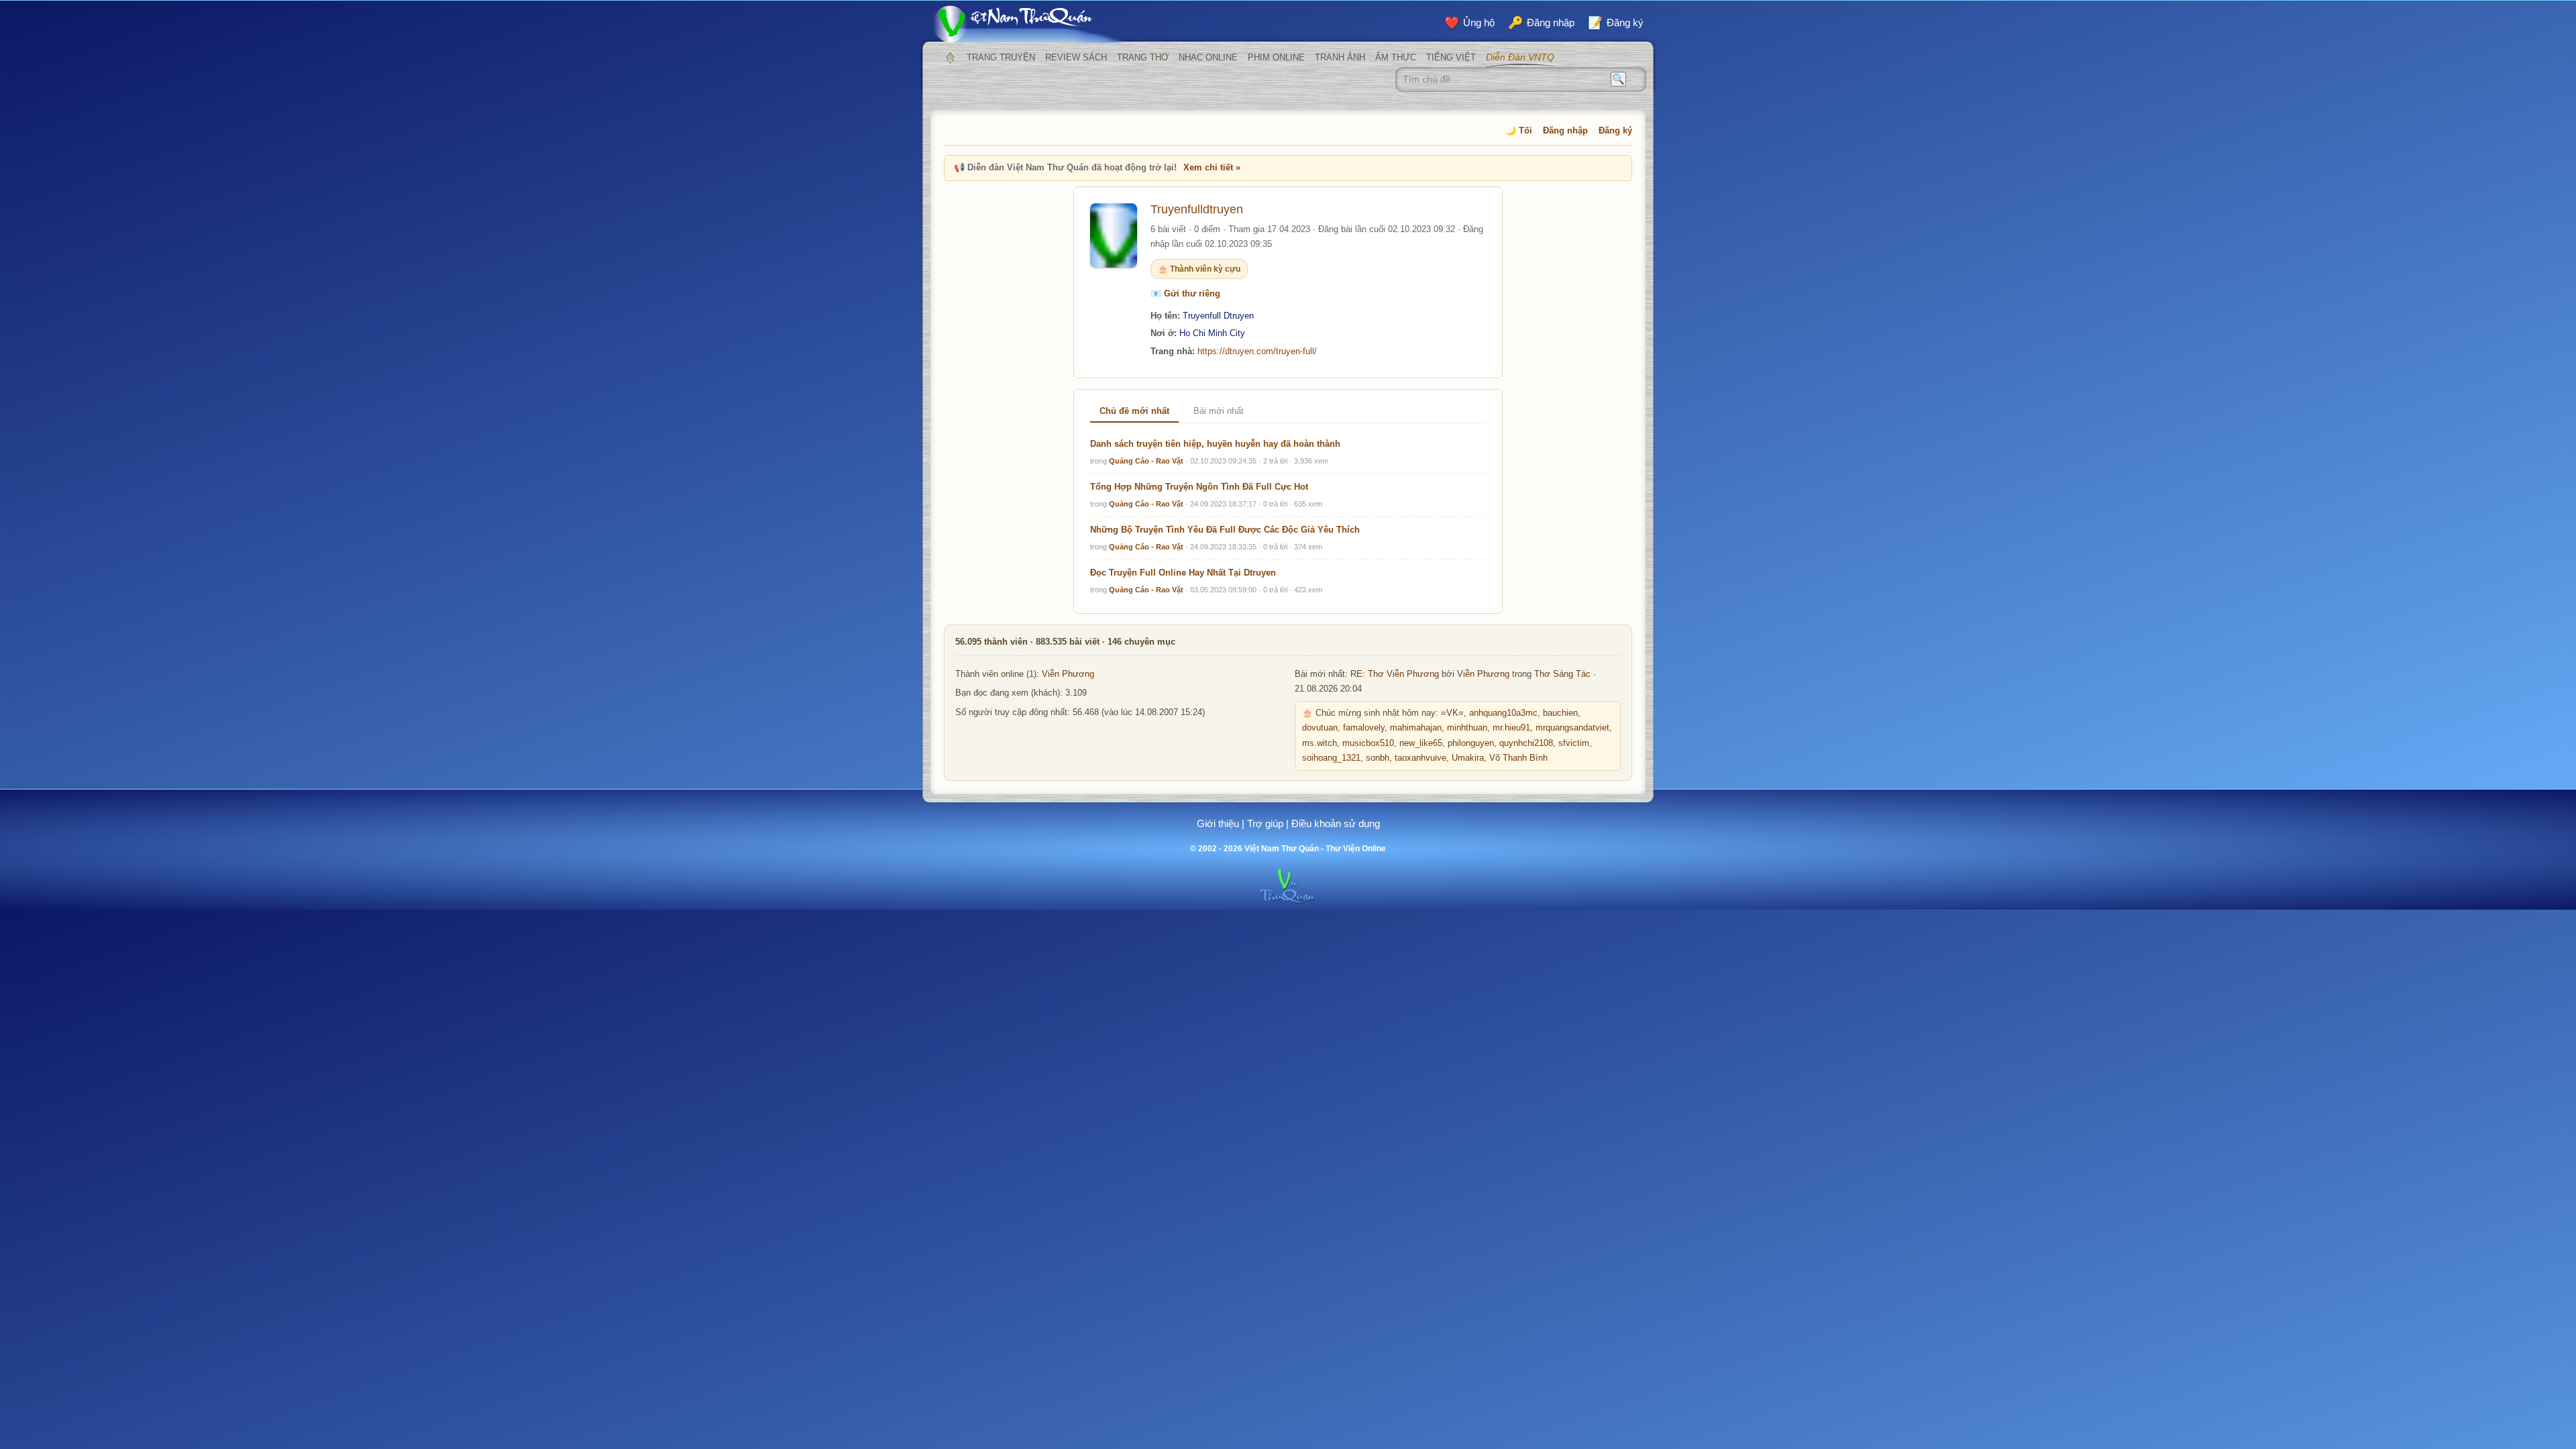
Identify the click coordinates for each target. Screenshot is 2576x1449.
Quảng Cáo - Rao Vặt (1146, 461)
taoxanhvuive (1420, 758)
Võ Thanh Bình (1518, 758)
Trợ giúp (1265, 823)
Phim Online (1276, 57)
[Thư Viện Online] (1030, 24)
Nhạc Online (1208, 57)
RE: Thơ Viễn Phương (1395, 674)
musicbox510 (1368, 743)
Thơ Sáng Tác (1562, 674)
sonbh (1378, 758)
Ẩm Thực (1396, 57)
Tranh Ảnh (1340, 57)
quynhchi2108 (1526, 743)
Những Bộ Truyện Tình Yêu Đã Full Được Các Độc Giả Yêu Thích (1225, 530)
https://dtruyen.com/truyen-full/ (1257, 351)
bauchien (1560, 713)
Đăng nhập (1565, 130)
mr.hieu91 (1511, 728)
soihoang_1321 (1331, 758)
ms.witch (1320, 743)
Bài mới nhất (1219, 411)
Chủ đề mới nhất (1134, 411)
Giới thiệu (1218, 823)
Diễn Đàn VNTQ (1520, 57)
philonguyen (1471, 743)
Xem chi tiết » (1212, 167)
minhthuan (1467, 728)
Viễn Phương (1068, 674)
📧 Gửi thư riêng (1185, 293)
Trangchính (950, 58)
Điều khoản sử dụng (1336, 823)
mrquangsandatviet (1572, 728)
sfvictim (1574, 743)
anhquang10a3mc (1503, 713)
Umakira (1468, 758)
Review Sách (1076, 57)
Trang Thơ (1143, 57)
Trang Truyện (1001, 57)
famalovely (1364, 728)
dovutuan (1320, 728)
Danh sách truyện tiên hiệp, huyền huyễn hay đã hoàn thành (1215, 444)
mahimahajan (1416, 728)
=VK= (1452, 713)
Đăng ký (1615, 130)
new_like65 (1421, 743)
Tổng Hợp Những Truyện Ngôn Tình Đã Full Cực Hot (1199, 487)
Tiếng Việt (1451, 57)
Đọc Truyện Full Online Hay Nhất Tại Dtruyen (1183, 573)
